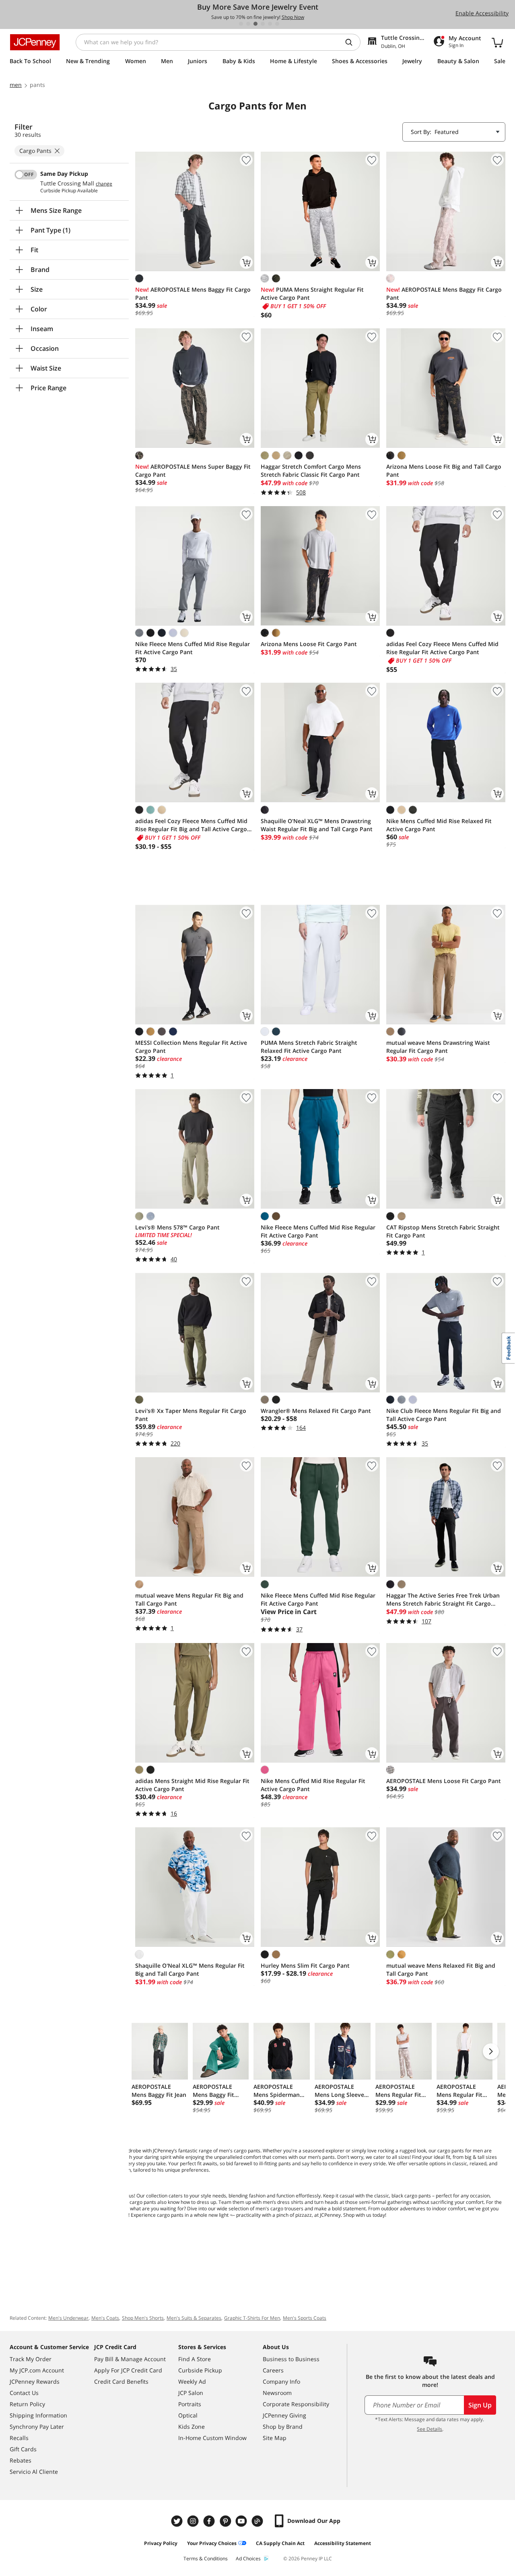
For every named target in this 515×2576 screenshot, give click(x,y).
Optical (188, 2415)
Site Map (275, 2438)
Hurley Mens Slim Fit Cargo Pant (305, 1965)
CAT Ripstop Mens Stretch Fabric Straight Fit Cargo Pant (443, 1231)
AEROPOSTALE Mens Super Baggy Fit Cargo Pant (193, 471)
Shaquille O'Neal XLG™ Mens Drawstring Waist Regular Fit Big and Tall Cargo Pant (317, 825)
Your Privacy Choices (212, 2543)
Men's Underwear (68, 2318)
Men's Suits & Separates (194, 2318)
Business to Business (291, 2359)
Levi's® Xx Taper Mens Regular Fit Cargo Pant (191, 1415)
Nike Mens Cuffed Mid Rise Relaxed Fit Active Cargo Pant (439, 825)
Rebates (21, 2460)
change (104, 184)
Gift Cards (23, 2449)
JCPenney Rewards (35, 2381)
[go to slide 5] (270, 24)
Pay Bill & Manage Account (130, 2359)
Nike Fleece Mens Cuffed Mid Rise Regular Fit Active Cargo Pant (193, 648)
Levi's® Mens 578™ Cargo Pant (177, 1227)
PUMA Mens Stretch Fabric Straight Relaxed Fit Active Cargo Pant (309, 1047)
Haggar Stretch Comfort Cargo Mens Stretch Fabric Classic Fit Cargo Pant (311, 471)
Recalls (19, 2438)
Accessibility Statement (343, 2543)
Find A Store (195, 2359)
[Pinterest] (226, 2521)
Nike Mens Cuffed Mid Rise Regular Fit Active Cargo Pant (313, 1785)
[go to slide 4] (263, 24)
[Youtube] (242, 2521)
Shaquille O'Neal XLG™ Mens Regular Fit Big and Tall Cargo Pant (190, 1970)
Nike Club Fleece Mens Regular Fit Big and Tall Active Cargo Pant (444, 1415)
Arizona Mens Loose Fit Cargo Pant (309, 644)
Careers (273, 2370)
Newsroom (277, 2393)
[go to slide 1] (241, 24)
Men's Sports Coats (305, 2318)
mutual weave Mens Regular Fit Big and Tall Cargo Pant (189, 1599)
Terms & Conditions (206, 2558)
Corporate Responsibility (296, 2404)
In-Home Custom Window (212, 2438)
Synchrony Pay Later (37, 2427)
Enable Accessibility (482, 13)
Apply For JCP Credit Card (128, 2370)
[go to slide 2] (248, 24)
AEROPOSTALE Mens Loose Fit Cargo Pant (444, 1781)
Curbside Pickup (200, 2370)
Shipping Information (38, 2415)
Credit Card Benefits (121, 2381)
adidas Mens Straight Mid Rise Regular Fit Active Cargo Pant (192, 1785)
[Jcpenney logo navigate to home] (35, 42)
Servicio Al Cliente (34, 2472)
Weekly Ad (192, 2381)
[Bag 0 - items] (497, 42)
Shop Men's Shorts (143, 2318)
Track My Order (31, 2359)
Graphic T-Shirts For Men (252, 2318)
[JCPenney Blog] (258, 2521)
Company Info (281, 2381)
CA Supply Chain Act (280, 2543)
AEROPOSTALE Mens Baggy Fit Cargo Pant (193, 293)
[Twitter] (178, 2521)
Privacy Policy (161, 2543)
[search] (352, 42)
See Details (430, 2429)
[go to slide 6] (277, 24)
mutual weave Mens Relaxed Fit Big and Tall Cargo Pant (441, 1970)
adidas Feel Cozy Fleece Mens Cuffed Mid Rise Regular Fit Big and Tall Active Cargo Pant (191, 825)
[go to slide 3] (255, 24)
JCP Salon (191, 2393)
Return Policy (27, 2404)
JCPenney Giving (284, 2415)
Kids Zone (192, 2427)
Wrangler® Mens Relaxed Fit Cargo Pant (316, 1411)
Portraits (190, 2404)
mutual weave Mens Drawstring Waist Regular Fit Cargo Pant (438, 1047)
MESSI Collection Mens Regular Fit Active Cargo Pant (191, 1047)
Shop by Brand (283, 2427)
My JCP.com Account (37, 2370)
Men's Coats (105, 2318)
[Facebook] (210, 2521)
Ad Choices (248, 2558)
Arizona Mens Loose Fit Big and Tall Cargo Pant (444, 471)
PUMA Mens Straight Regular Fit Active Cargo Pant (312, 293)
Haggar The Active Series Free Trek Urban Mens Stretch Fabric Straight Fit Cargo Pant (443, 1600)
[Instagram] (194, 2521)
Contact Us (24, 2393)
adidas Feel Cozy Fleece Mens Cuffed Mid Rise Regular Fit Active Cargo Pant (442, 648)
